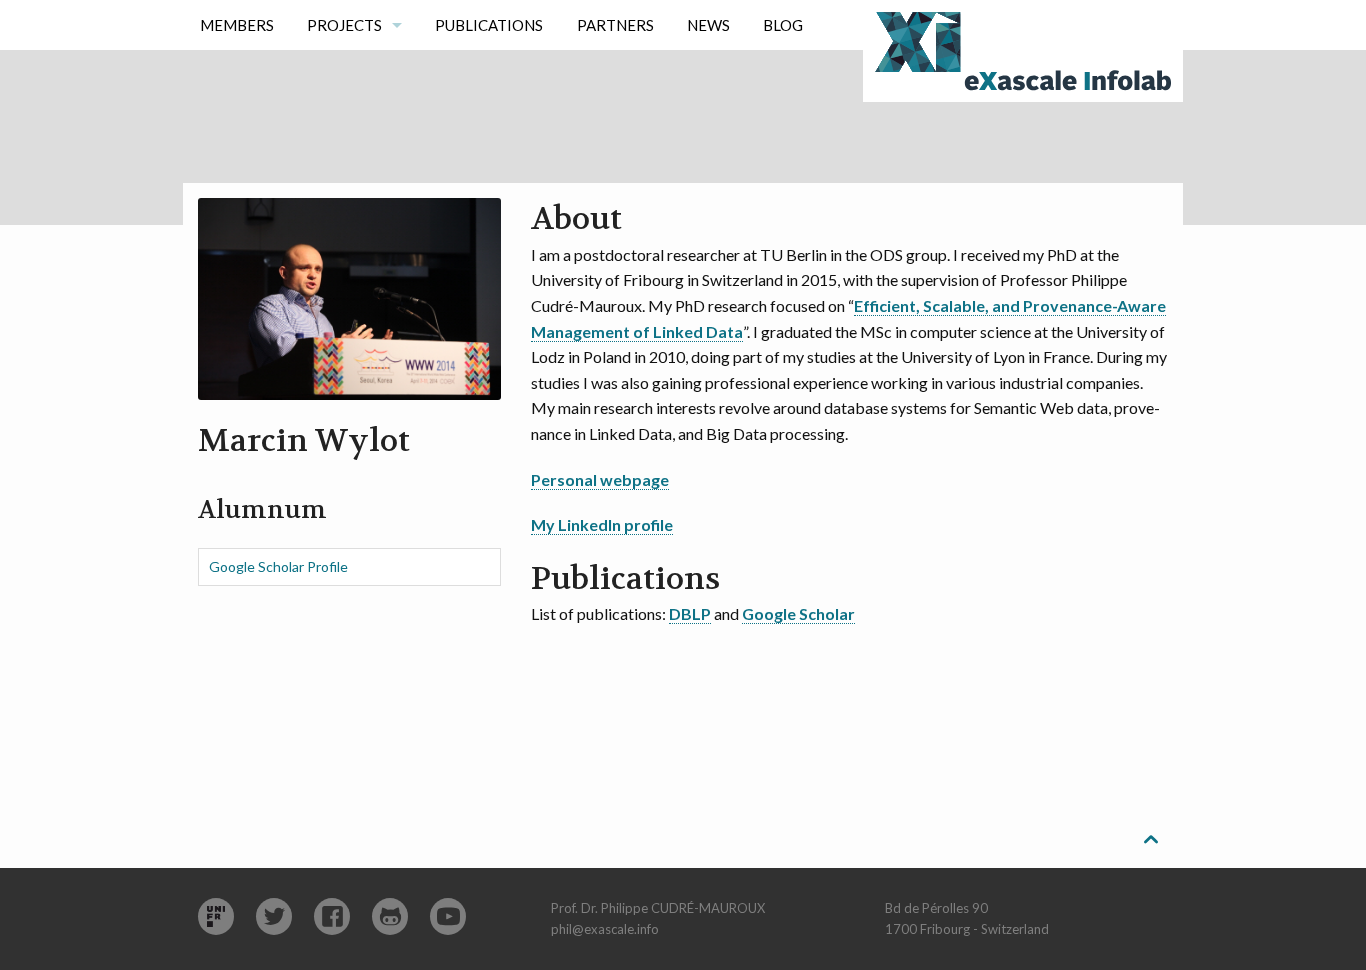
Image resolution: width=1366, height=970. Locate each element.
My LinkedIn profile (602, 524)
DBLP (690, 613)
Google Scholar (798, 613)
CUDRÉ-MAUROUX (708, 908)
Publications (489, 25)
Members (237, 25)
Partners (615, 25)
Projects (344, 25)
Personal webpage (600, 479)
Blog (783, 25)
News (708, 25)
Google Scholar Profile (278, 566)
